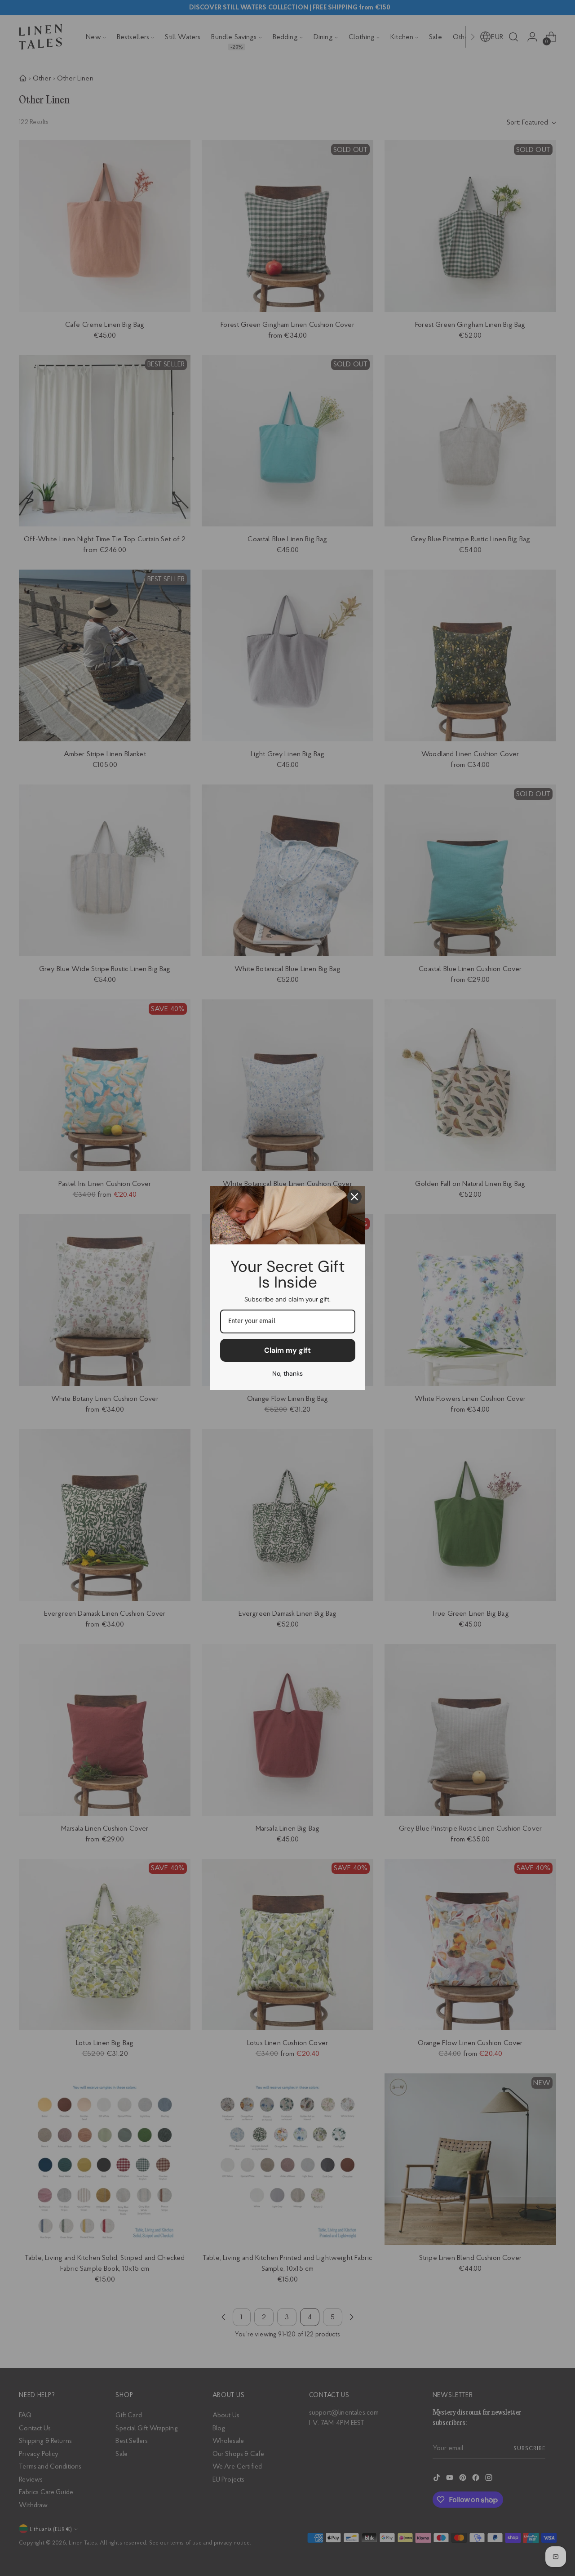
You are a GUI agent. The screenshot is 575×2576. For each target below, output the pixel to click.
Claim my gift (287, 1350)
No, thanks (287, 1373)
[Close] (354, 1197)
